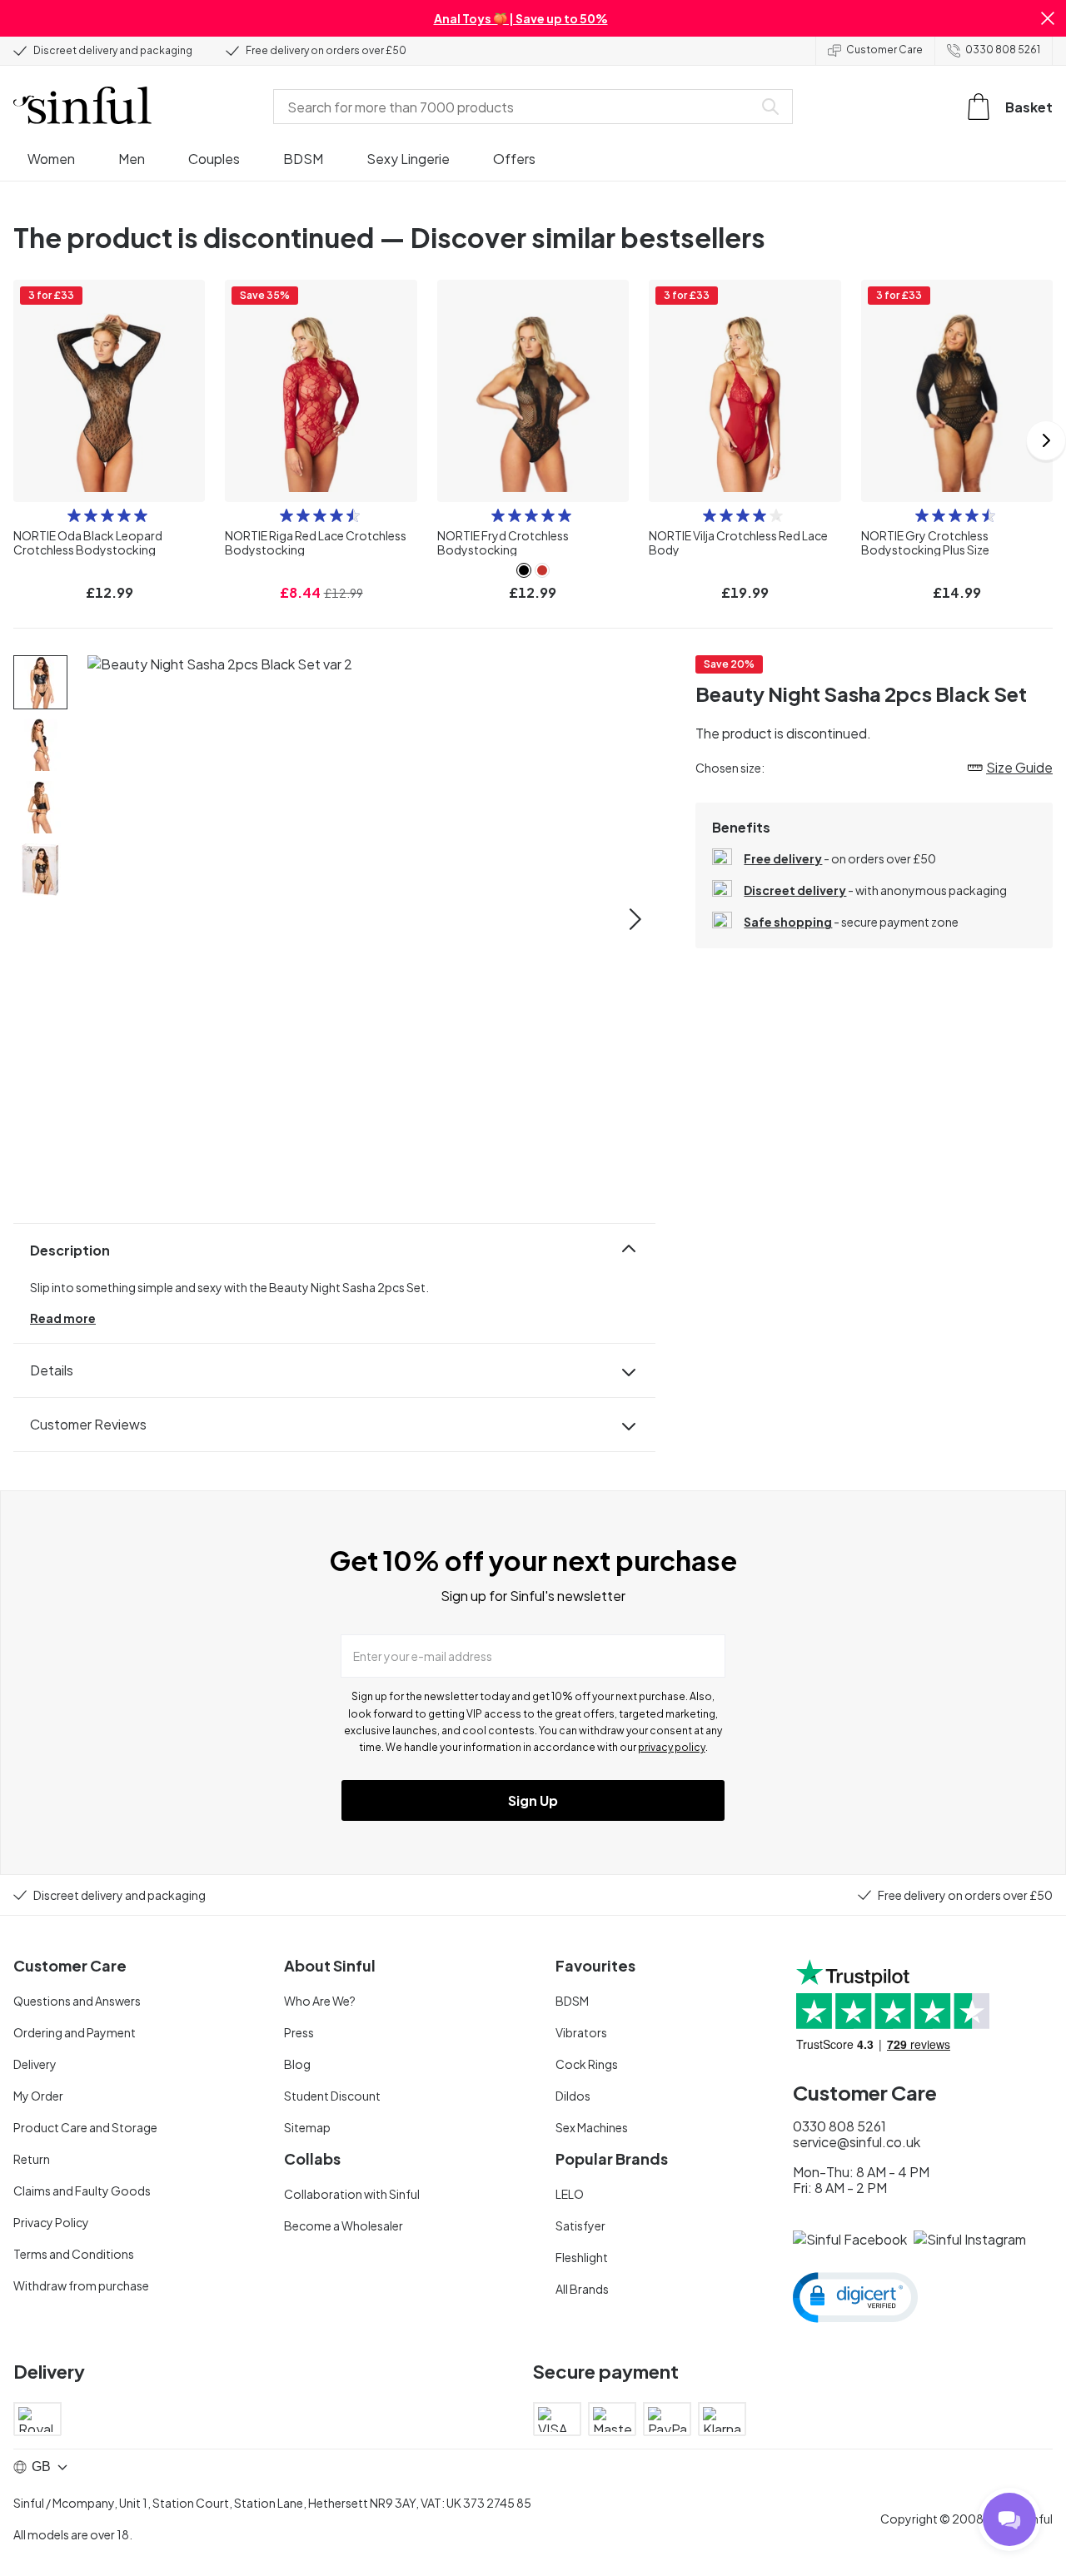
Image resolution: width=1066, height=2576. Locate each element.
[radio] (74, 515)
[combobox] (516, 107)
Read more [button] (63, 1318)
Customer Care (884, 50)
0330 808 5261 (1003, 50)
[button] (1048, 18)
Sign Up (533, 1800)
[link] (524, 570)
